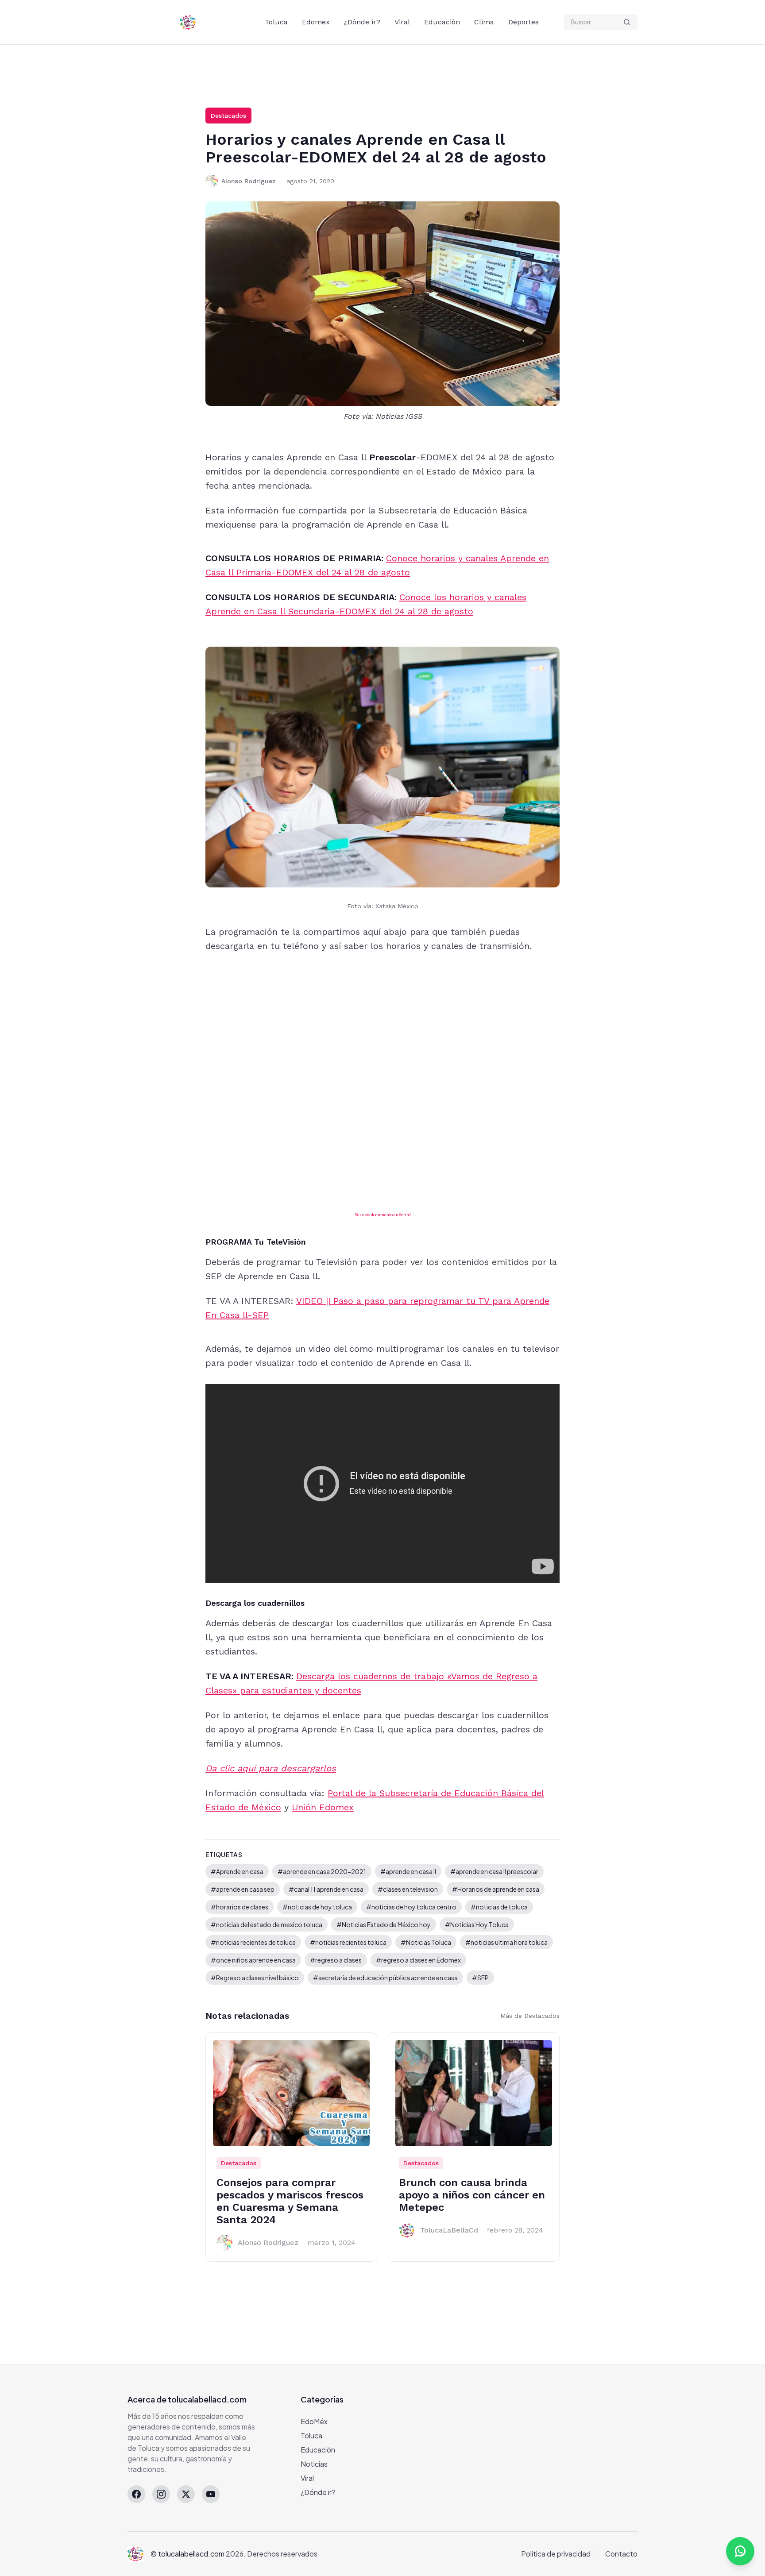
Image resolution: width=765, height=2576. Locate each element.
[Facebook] (136, 2494)
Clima (484, 22)
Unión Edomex (323, 1807)
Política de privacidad (556, 2554)
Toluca (276, 22)
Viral (402, 22)
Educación (442, 22)
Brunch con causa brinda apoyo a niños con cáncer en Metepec (472, 2195)
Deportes (524, 22)
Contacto (621, 2554)
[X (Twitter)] (186, 2494)
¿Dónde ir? (362, 22)
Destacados (228, 116)
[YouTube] (211, 2494)
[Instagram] (161, 2494)
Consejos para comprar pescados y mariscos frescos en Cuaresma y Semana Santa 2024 (290, 2201)
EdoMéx (314, 2421)
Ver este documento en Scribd (383, 1215)
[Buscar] (627, 22)
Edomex (316, 22)
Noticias (314, 2464)
